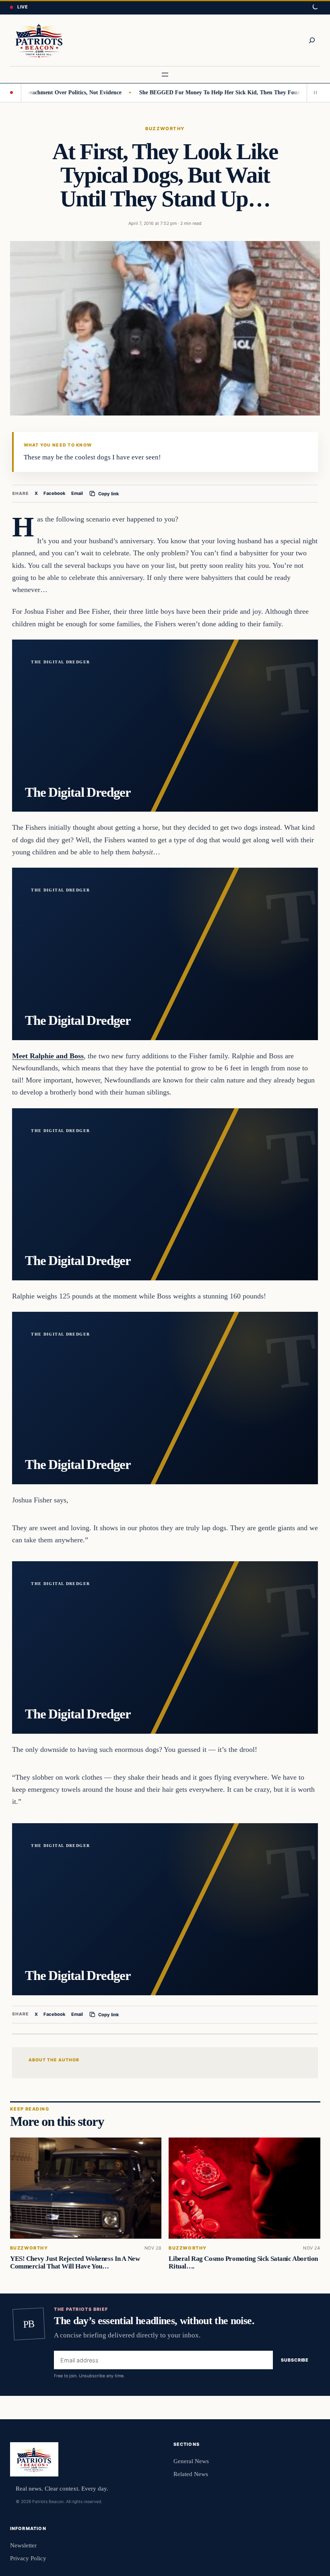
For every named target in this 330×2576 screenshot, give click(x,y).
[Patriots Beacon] (39, 40)
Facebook (55, 493)
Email (77, 493)
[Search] (312, 40)
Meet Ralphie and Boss (48, 1056)
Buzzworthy (165, 129)
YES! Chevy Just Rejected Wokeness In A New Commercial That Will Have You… (75, 2262)
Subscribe (295, 2360)
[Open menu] (165, 75)
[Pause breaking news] (313, 93)
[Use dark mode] (315, 7)
